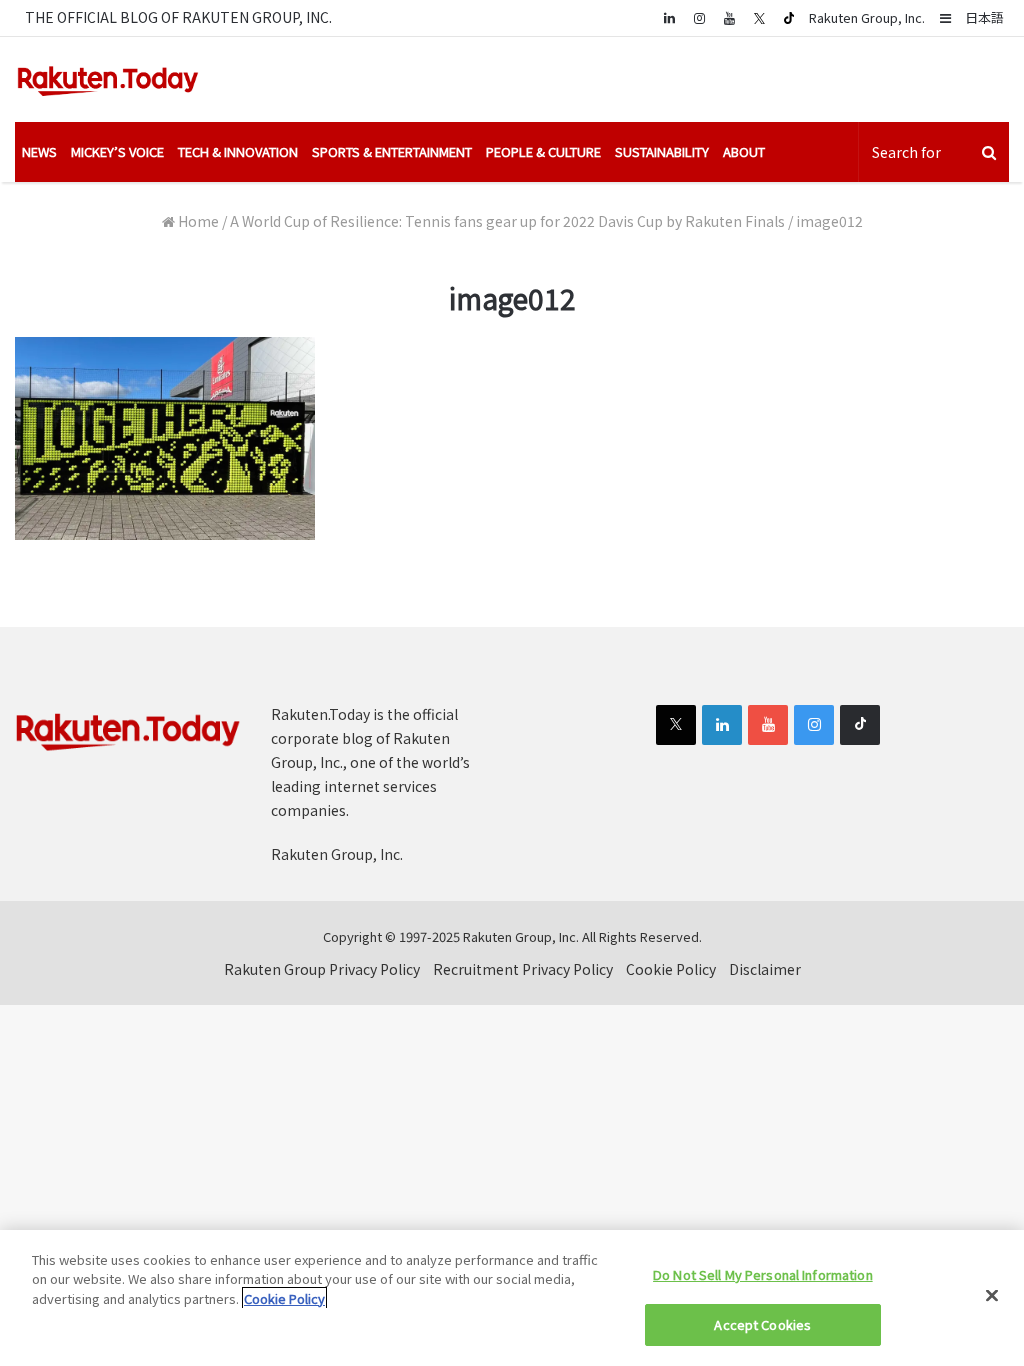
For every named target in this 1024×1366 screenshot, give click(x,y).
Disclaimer (765, 969)
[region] (512, 1298)
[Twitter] (759, 18)
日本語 (984, 17)
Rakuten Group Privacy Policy (322, 969)
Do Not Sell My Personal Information (763, 1274)
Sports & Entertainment (392, 151)
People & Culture (543, 151)
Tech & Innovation (238, 151)
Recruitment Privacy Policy (523, 969)
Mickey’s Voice (117, 151)
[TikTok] (789, 18)
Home (197, 221)
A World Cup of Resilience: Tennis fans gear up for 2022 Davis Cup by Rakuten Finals (507, 221)
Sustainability (662, 151)
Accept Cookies (762, 1324)
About (744, 151)
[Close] (992, 1295)
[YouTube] (729, 17)
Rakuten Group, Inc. (867, 17)
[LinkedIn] (722, 725)
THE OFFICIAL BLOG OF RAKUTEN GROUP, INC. (178, 17)
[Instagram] (699, 17)
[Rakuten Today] (108, 79)
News (39, 151)
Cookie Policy (671, 969)
